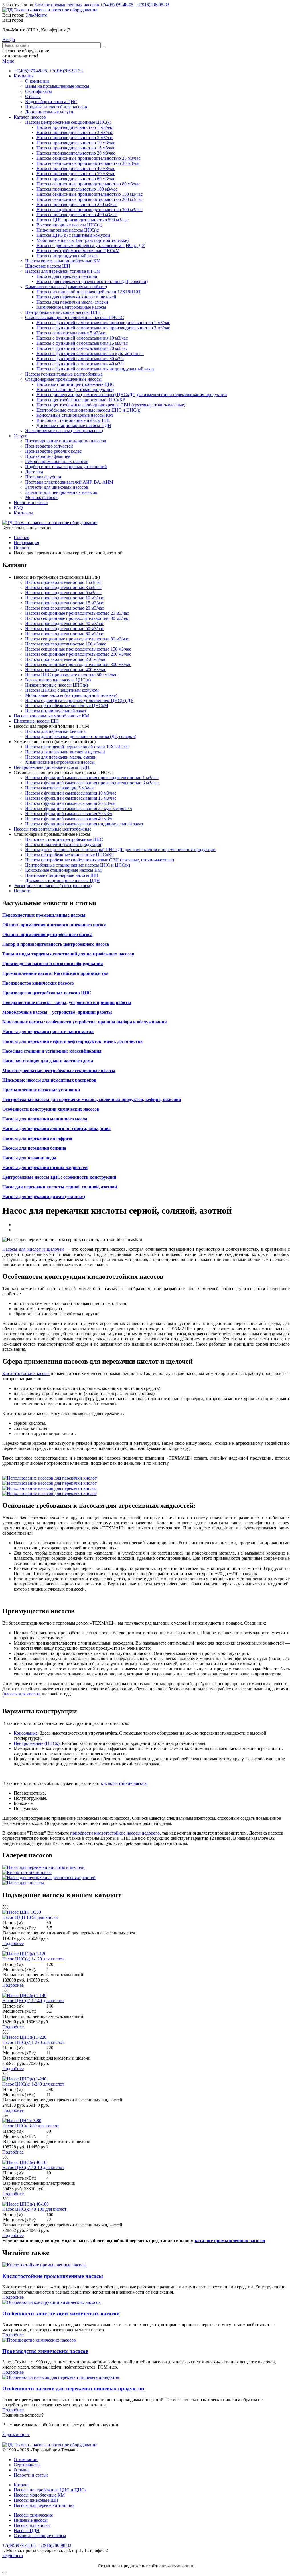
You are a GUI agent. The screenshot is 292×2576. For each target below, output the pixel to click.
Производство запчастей (49, 446)
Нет (6, 40)
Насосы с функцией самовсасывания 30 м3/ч (80, 359)
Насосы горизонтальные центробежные (64, 374)
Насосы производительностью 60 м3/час (76, 179)
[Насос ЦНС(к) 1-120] (24, 1954)
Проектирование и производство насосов (66, 441)
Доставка (34, 472)
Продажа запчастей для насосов (56, 107)
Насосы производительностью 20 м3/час (76, 153)
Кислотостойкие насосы (26, 1373)
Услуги (21, 436)
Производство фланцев (48, 456)
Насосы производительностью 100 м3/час (77, 189)
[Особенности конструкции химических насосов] (51, 2302)
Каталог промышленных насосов (67, 5)
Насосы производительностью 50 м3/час (76, 174)
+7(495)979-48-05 (117, 5)
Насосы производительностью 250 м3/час (77, 204)
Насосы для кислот (32, 2525)
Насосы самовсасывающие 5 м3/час (71, 333)
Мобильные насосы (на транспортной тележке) (83, 240)
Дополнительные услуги (49, 112)
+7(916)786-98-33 (152, 5)
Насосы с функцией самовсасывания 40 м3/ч (80, 364)
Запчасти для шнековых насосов (57, 487)
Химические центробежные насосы (71, 307)
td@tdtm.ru (13, 2556)
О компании (37, 81)
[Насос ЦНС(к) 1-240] (24, 2079)
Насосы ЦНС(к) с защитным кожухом (73, 235)
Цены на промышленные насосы (57, 86)
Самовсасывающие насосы (40, 2536)
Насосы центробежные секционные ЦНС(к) (68, 122)
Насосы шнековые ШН (36, 2500)
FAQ (18, 508)
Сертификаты (38, 91)
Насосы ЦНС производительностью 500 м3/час (83, 220)
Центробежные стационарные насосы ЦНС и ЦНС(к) (89, 410)
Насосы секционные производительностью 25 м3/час (88, 158)
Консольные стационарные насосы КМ (75, 415)
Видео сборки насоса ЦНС (51, 102)
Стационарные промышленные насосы (63, 379)
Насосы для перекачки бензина (67, 276)
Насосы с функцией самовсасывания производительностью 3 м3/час (103, 328)
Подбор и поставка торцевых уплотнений (66, 467)
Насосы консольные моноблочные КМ (63, 261)
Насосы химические (33, 2515)
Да (12, 40)
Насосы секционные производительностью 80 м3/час (88, 184)
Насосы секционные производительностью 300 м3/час (90, 210)
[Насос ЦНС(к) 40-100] (26, 2204)
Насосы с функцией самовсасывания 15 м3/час (82, 343)
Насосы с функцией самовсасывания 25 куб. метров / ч (90, 353)
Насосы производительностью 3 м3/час (75, 132)
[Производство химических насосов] (39, 2340)
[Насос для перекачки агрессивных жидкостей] (49, 1878)
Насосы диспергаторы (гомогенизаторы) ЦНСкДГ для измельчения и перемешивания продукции (132, 395)
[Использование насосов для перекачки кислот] (49, 1478)
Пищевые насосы (31, 2520)
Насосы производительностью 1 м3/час (75, 127)
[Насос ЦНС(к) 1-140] (24, 1995)
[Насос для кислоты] (23, 1883)
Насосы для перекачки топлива (44, 2505)
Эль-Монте (36, 15)
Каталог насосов (30, 117)
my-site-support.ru (178, 2566)
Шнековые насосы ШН (48, 266)
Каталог (22, 2485)
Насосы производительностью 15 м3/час (76, 148)
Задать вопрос (16, 2434)
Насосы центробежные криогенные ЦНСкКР (81, 400)
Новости (22, 891)
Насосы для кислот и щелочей (33, 1249)
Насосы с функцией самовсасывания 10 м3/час (82, 338)
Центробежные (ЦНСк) (37, 1743)
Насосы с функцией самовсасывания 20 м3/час (82, 348)
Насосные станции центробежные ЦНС (75, 384)
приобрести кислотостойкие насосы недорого (115, 1833)
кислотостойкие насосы (124, 1783)
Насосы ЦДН (27, 2530)
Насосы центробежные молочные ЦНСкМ (78, 251)
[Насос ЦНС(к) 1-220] (24, 2037)
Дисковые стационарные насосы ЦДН (74, 425)
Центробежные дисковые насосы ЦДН (63, 312)
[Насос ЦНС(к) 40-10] (24, 2162)
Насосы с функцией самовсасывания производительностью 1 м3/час (103, 323)
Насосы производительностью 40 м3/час (76, 168)
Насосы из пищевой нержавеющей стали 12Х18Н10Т (89, 292)
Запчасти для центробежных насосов (61, 492)
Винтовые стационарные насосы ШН (73, 420)
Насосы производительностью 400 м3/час (77, 215)
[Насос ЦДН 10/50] (22, 1912)
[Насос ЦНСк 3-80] (22, 2121)
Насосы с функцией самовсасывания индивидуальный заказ (95, 369)
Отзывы (33, 96)
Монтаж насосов (41, 497)
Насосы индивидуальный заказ (67, 256)
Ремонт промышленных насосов (57, 461)
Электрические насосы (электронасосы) (64, 431)
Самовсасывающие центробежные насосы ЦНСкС (75, 317)
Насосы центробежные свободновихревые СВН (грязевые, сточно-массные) (111, 405)
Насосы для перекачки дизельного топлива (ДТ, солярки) (92, 281)
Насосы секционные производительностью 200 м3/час (90, 199)
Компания (24, 76)
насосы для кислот (22, 1694)
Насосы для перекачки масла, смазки (72, 302)
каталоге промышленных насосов (230, 2241)
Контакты (23, 513)
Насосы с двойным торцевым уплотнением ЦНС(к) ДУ (91, 245)
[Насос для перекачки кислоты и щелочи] (43, 1867)
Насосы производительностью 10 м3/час (76, 143)
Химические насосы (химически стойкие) (66, 287)
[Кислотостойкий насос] (27, 1872)
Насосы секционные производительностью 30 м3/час (88, 163)
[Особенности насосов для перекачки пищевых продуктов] (61, 2377)
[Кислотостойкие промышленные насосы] (44, 2265)
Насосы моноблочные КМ (39, 2495)
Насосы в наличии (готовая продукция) (75, 389)
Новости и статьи (31, 503)
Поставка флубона (43, 477)
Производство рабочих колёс (53, 451)
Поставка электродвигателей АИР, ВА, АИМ (69, 482)
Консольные (26, 1733)
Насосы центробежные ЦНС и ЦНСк (50, 2490)
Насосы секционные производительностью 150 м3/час (90, 194)
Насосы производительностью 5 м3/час (75, 138)
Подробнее (13, 1943)
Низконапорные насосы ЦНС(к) (68, 230)
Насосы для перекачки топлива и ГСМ (63, 271)
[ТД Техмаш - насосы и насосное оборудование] (50, 10)
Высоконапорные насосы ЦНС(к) (69, 225)
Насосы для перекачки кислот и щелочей (76, 297)
